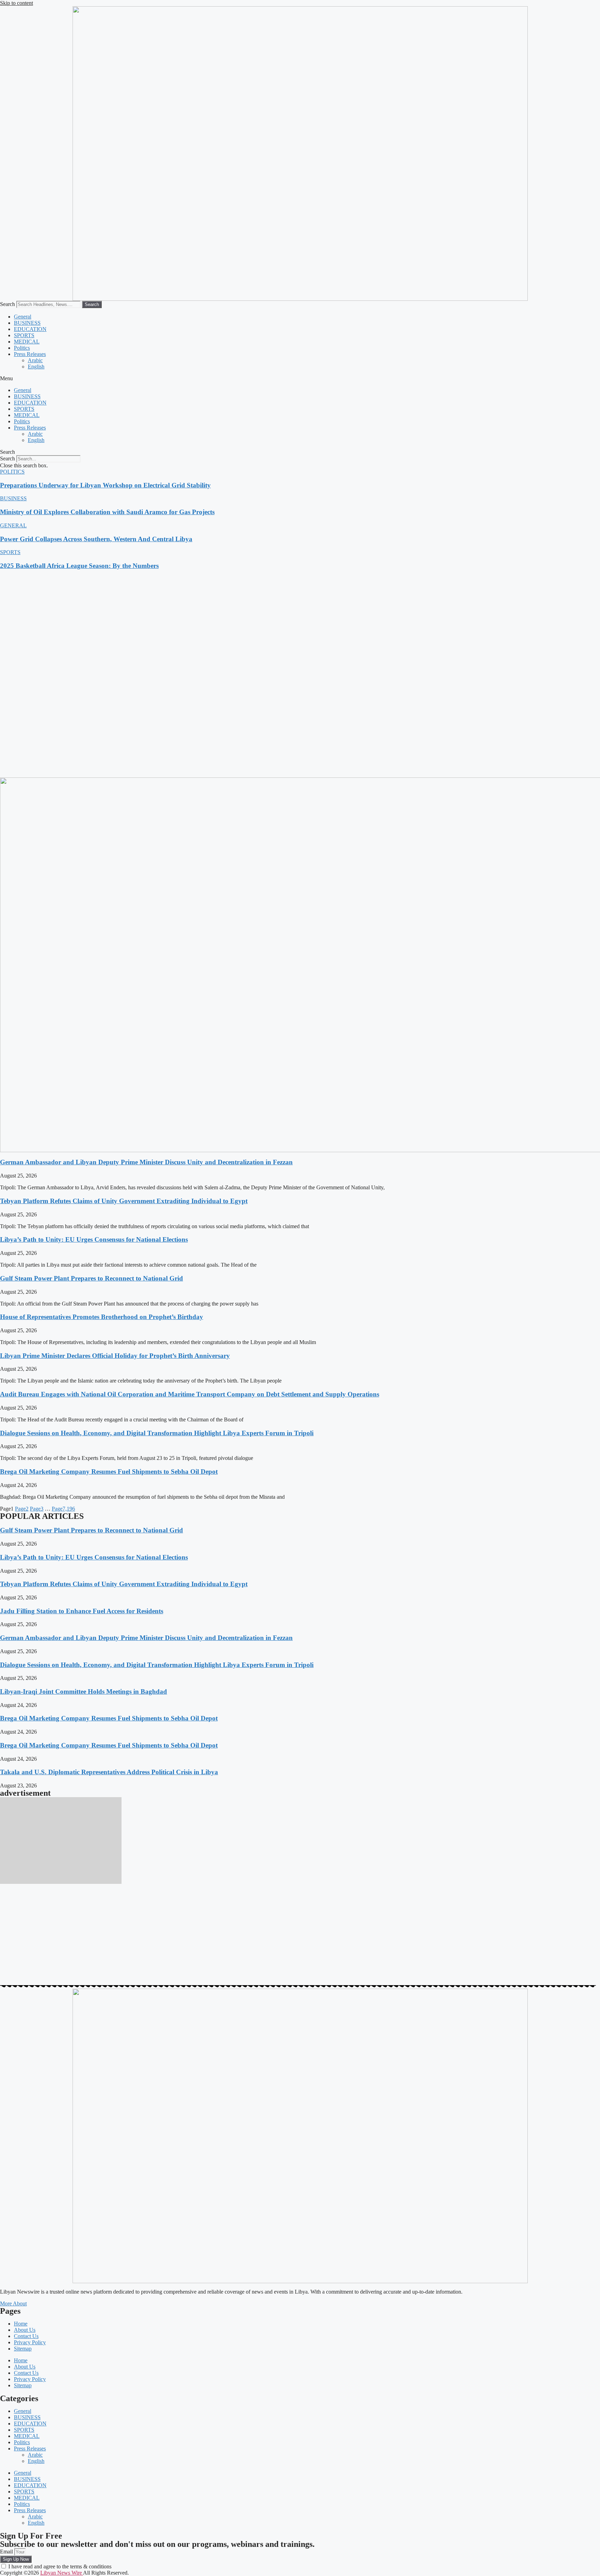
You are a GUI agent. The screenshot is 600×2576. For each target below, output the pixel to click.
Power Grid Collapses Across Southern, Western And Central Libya (96, 539)
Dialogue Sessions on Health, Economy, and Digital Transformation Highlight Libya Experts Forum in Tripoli (157, 1433)
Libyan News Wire (62, 2573)
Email (7, 2552)
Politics (22, 348)
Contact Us (26, 2336)
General (23, 317)
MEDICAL (27, 342)
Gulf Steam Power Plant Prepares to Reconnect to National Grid (91, 1278)
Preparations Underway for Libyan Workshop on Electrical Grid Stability (105, 485)
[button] (300, 379)
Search (7, 304)
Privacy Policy (30, 2342)
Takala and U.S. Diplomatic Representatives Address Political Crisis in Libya (109, 1772)
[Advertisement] (208, 625)
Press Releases (30, 354)
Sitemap (23, 2349)
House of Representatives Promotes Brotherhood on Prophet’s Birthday (102, 1317)
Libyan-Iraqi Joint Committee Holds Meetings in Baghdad (84, 1691)
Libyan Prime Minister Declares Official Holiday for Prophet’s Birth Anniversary (115, 1356)
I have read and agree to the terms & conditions (59, 2566)
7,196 (63, 1509)
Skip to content (16, 3)
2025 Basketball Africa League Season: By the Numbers (79, 566)
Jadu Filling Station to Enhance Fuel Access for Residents (82, 1611)
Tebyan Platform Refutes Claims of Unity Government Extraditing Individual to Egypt (124, 1201)
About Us (25, 2330)
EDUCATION (30, 329)
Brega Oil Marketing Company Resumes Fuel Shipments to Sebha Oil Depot (109, 1472)
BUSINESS (27, 323)
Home (21, 2324)
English (36, 367)
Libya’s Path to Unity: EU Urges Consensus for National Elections (94, 1239)
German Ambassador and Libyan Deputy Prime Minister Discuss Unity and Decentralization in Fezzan (146, 1162)
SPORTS (24, 335)
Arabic (35, 360)
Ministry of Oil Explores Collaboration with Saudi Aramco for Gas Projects (107, 512)
